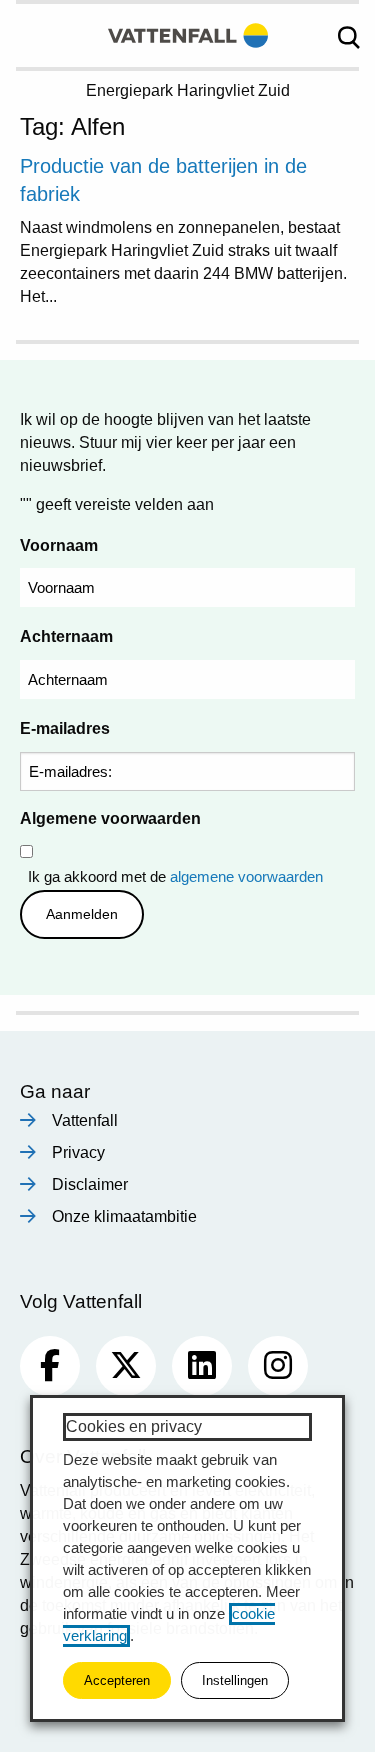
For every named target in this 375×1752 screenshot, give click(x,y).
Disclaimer (90, 1184)
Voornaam (59, 545)
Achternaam (66, 636)
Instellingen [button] (235, 1680)
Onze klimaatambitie (124, 1216)
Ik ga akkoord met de (175, 876)
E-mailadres (65, 728)
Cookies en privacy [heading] (134, 1426)
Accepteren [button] (117, 1680)
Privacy (78, 1152)
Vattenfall (85, 1120)
